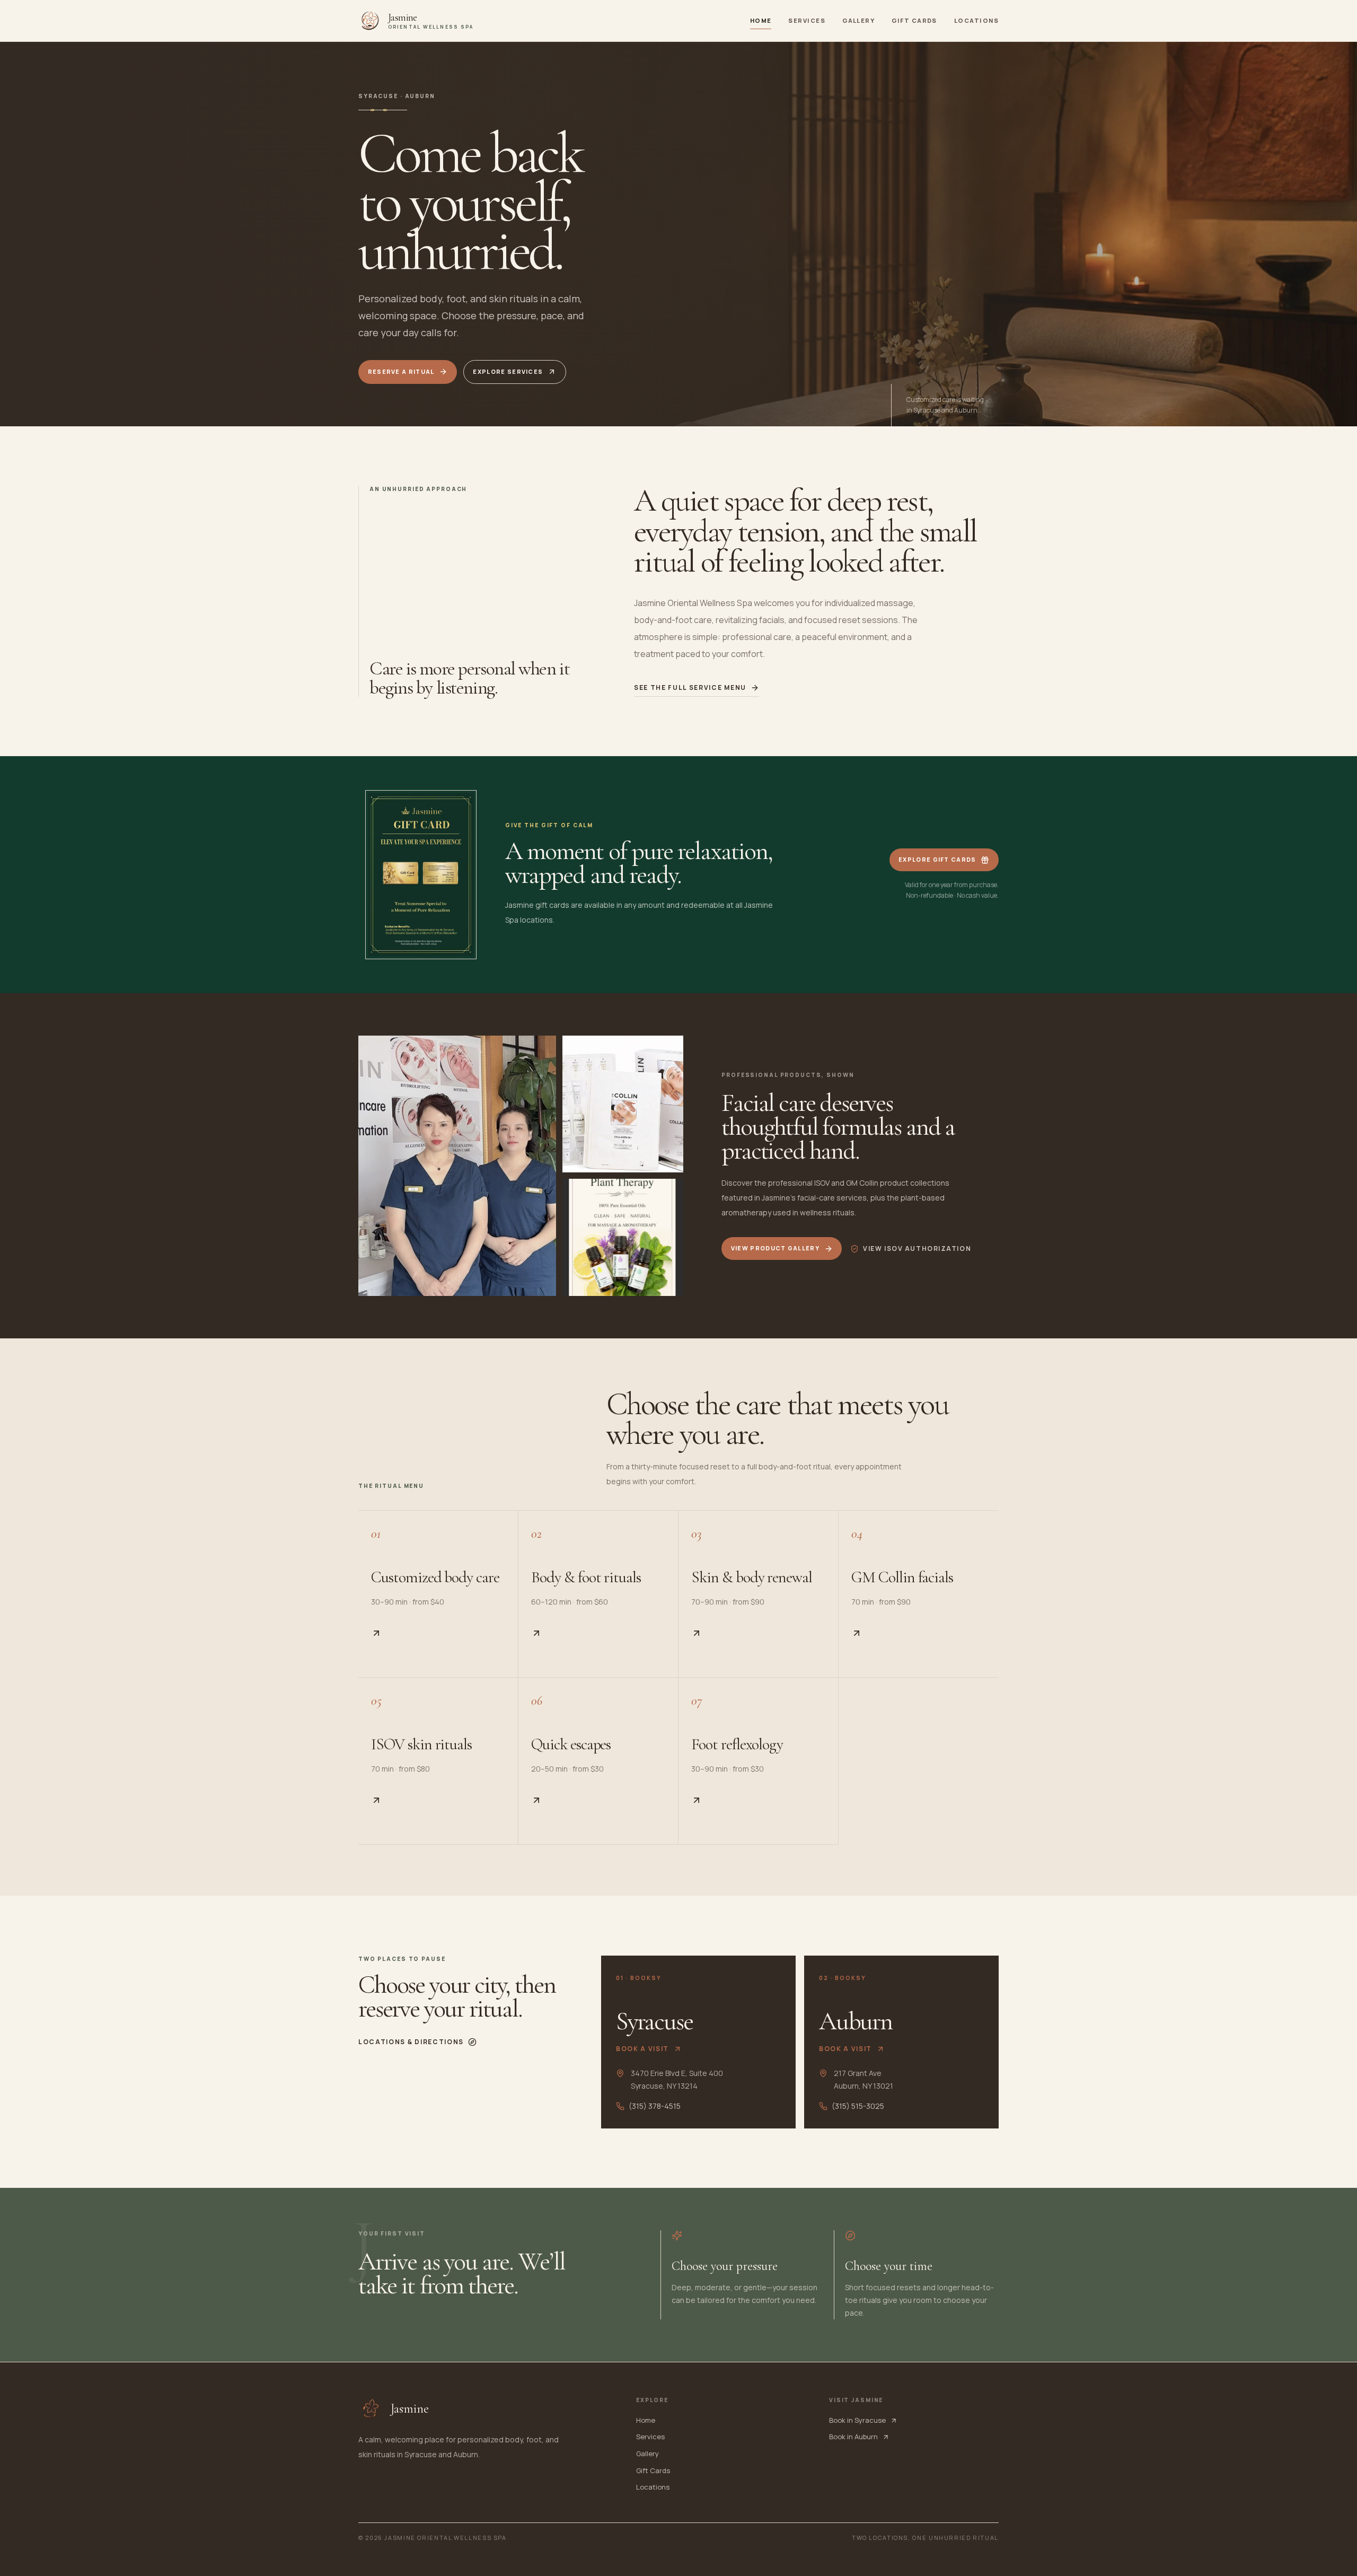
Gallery (858, 20)
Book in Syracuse (857, 2420)
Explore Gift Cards (937, 859)
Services (807, 20)
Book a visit (642, 2049)
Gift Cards (914, 20)
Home (761, 20)
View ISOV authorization (917, 1248)
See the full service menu (690, 688)
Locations (976, 20)
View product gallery (775, 1248)
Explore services (508, 371)
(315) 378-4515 (655, 2106)
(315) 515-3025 (858, 2106)
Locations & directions (411, 2042)
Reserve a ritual (401, 371)
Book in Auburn (853, 2437)
